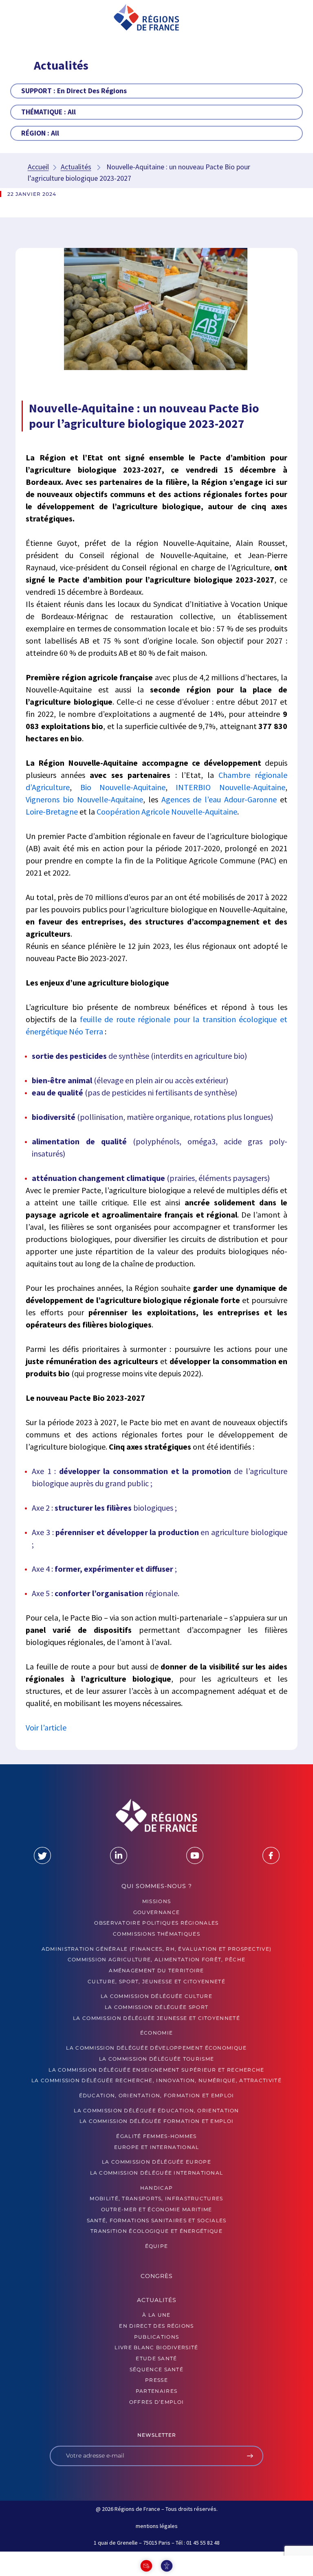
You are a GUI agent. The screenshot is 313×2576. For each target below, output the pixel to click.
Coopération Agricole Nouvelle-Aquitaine (167, 812)
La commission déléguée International (157, 2173)
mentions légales (157, 2526)
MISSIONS (156, 1901)
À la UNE (156, 2315)
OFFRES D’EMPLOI (157, 2402)
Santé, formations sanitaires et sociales (157, 2220)
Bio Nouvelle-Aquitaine (123, 787)
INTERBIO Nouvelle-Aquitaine (230, 787)
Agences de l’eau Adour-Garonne (219, 799)
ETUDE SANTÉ (156, 2358)
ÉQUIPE (157, 2246)
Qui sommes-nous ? (157, 1886)
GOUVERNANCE (156, 1912)
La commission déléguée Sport (156, 2007)
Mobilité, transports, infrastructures (156, 2198)
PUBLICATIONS (157, 2337)
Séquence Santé (156, 2369)
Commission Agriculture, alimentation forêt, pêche (157, 1959)
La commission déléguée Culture (156, 1996)
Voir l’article (47, 1727)
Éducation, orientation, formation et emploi (157, 2095)
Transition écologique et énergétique (156, 2231)
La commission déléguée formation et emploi (157, 2121)
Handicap (156, 2188)
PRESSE (156, 2380)
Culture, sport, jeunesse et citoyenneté (156, 1981)
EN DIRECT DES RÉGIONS (156, 2326)
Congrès (157, 2276)
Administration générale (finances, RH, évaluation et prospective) (157, 1949)
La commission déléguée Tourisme (156, 2059)
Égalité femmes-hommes (156, 2136)
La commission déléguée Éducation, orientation (156, 2111)
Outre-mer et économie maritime (157, 2209)
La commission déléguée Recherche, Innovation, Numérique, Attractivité (156, 2080)
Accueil (38, 167)
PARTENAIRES (156, 2391)
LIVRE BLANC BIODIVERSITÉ (156, 2347)
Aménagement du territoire (156, 1970)
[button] (31, 18)
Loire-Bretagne (52, 812)
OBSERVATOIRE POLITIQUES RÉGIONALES (156, 1923)
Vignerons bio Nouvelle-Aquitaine (84, 799)
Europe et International (157, 2147)
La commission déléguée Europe (156, 2162)
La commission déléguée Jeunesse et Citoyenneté (156, 2018)
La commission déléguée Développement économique (156, 2048)
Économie (156, 2033)
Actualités (76, 167)
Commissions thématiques (156, 1934)
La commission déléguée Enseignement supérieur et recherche (156, 2070)
